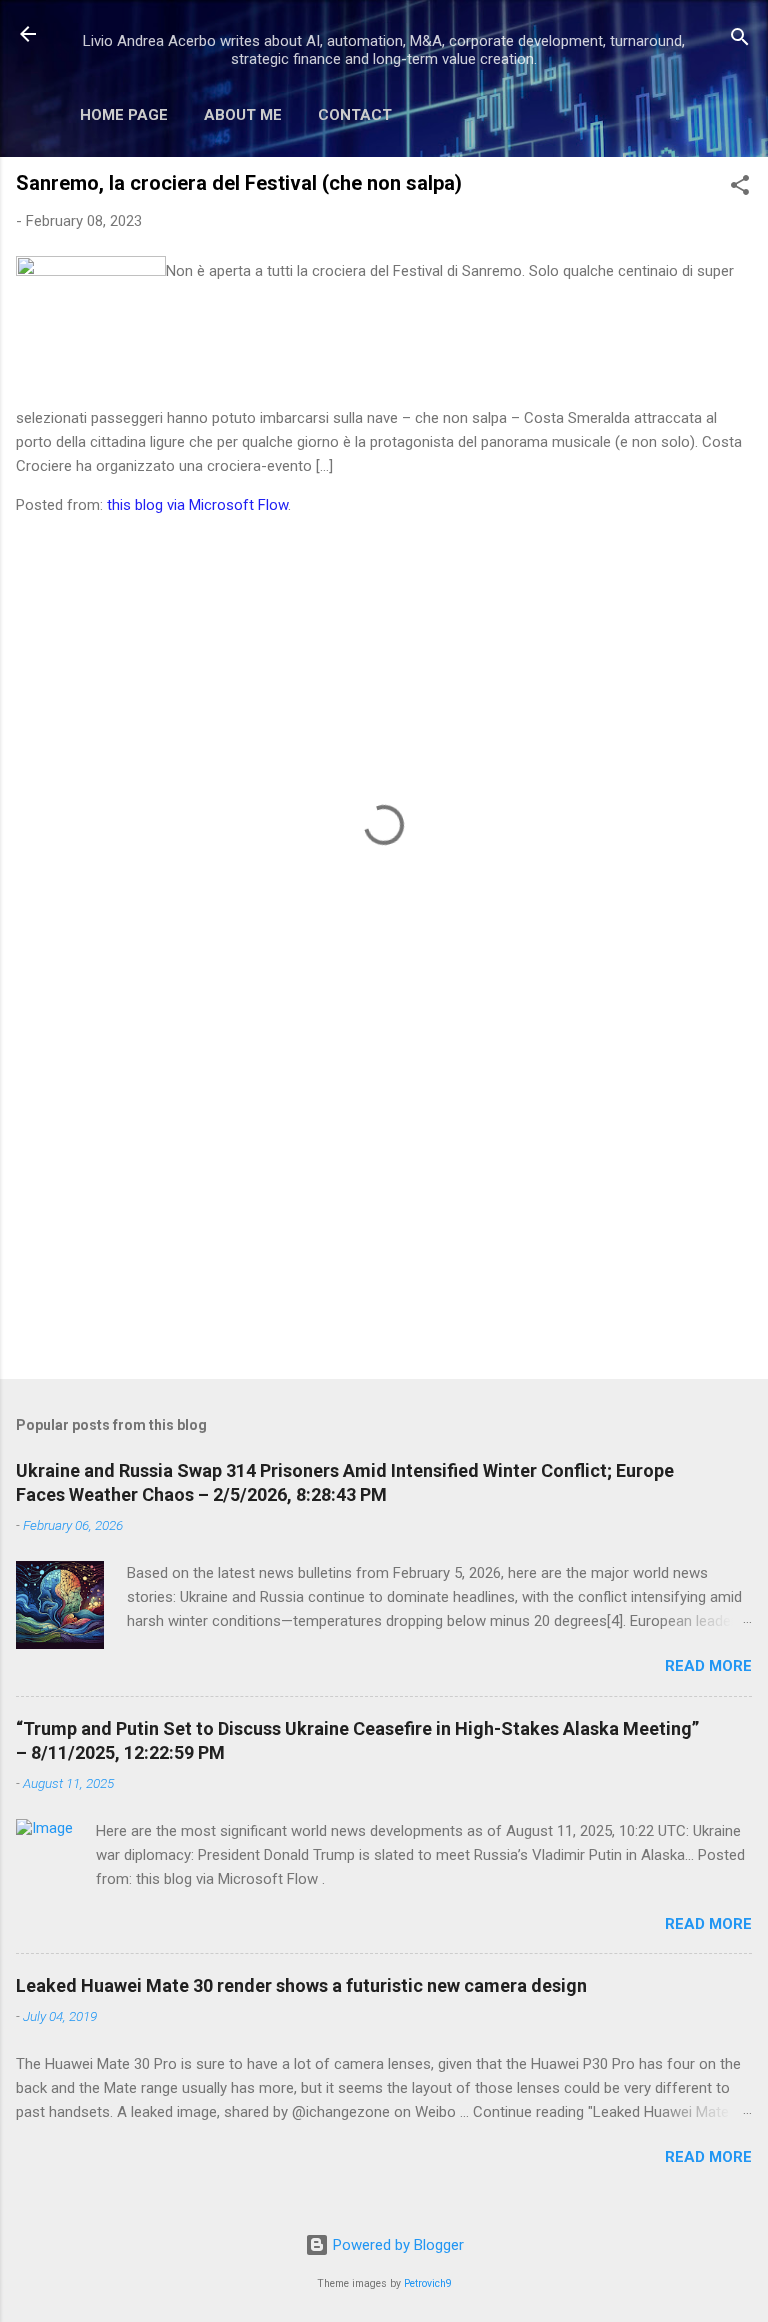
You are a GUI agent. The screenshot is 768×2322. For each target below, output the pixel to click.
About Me (243, 115)
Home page (124, 115)
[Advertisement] (384, 1207)
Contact (355, 115)
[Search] (740, 40)
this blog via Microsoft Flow (197, 505)
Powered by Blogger (396, 2245)
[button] (740, 188)
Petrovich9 (428, 2283)
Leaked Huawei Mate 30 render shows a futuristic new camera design (301, 1985)
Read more (708, 1666)
